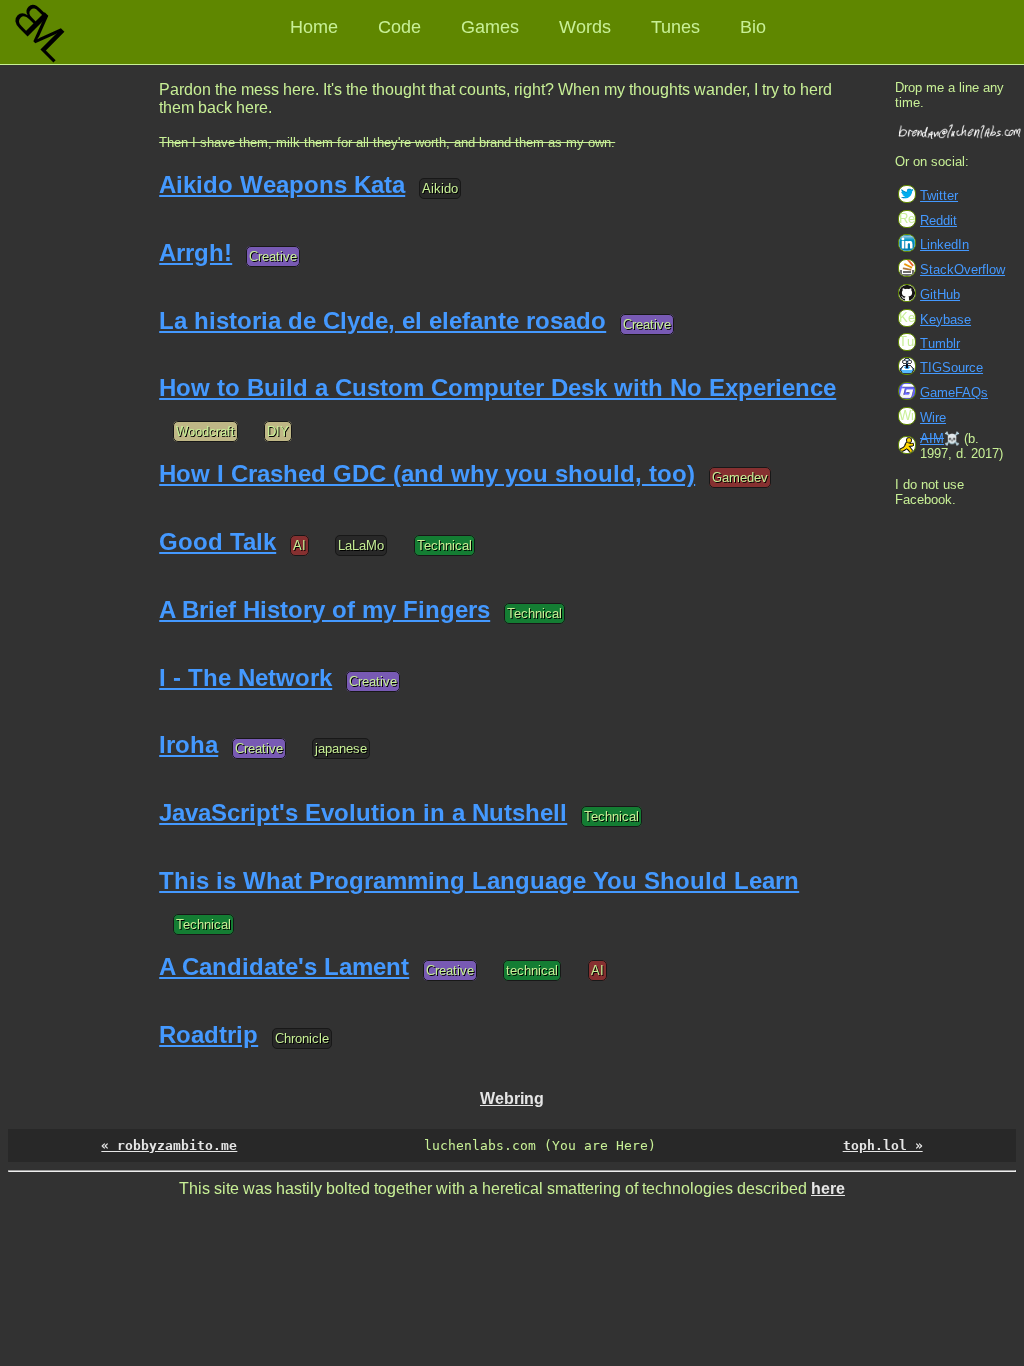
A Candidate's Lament (284, 966)
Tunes (675, 27)
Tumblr (940, 343)
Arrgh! (195, 252)
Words (585, 27)
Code (399, 27)
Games (490, 27)
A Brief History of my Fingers (324, 609)
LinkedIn (944, 244)
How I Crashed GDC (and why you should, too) (427, 473)
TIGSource (951, 367)
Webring (512, 1098)
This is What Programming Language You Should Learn (479, 880)
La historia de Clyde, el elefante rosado (382, 320)
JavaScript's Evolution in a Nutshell (363, 812)
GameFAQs (954, 392)
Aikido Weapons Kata (282, 184)
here (828, 1188)
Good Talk (217, 541)
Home (314, 27)
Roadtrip (208, 1034)
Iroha (188, 744)
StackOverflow (962, 269)
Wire (933, 417)
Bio (753, 27)
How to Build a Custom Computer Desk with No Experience (497, 387)
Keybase (945, 319)
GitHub (940, 294)
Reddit (938, 220)
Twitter (939, 195)
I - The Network (245, 677)
